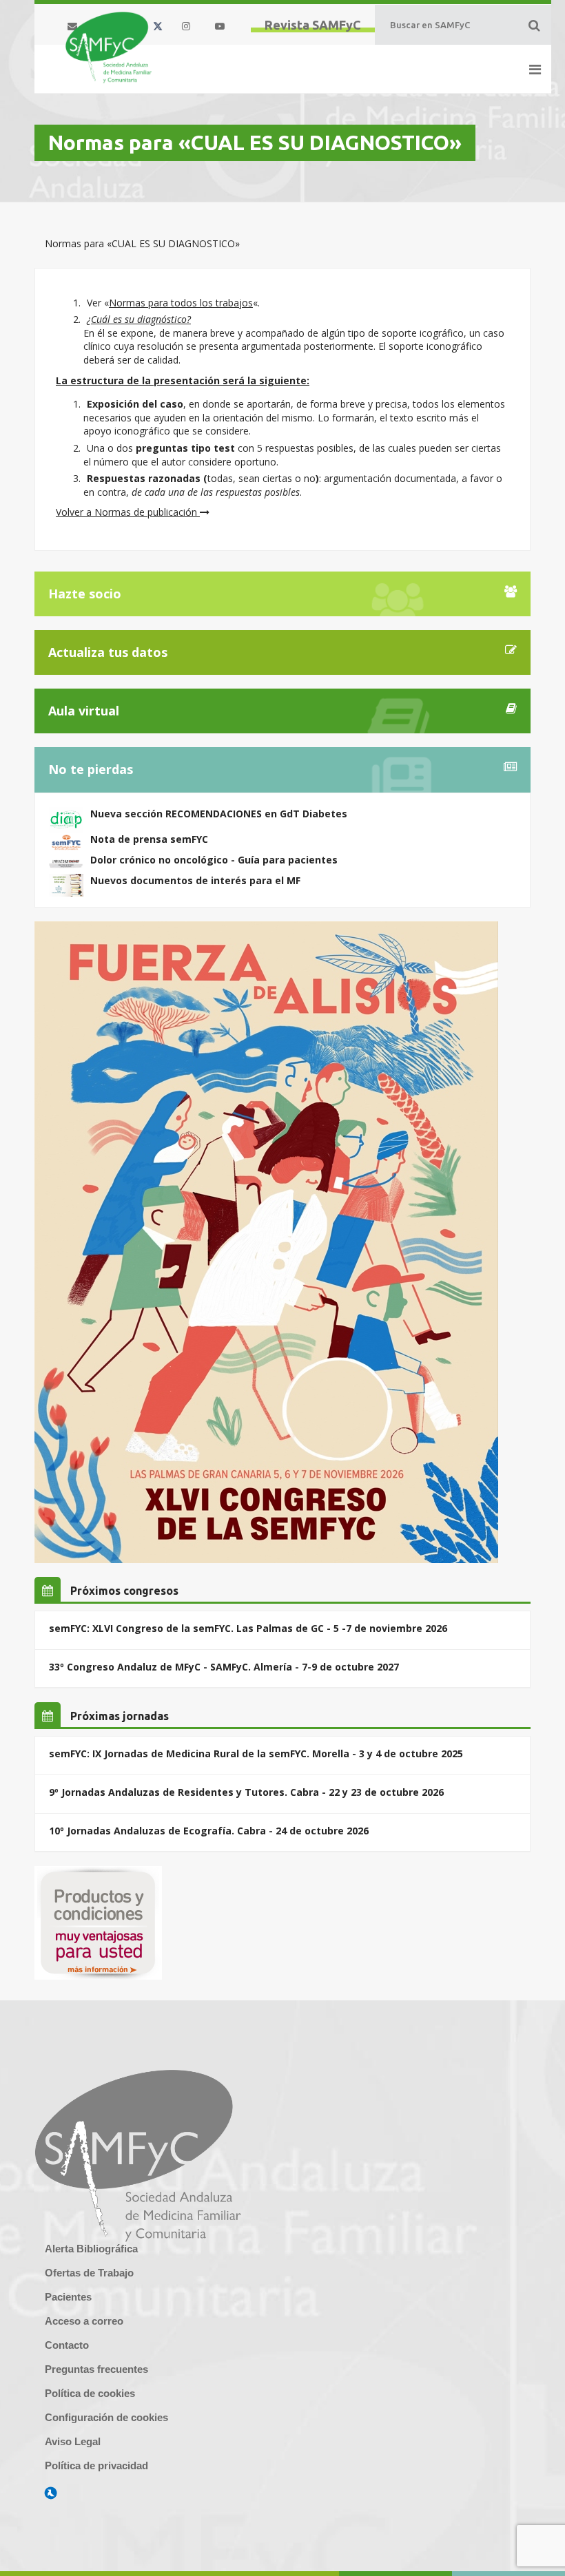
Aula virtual (84, 711)
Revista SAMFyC (313, 25)
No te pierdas (91, 769)
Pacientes (68, 2297)
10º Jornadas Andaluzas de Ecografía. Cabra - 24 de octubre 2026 (209, 1831)
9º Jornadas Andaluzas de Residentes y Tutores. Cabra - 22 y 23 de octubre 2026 (246, 1792)
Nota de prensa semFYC (149, 839)
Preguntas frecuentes (96, 2369)
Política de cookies (90, 2393)
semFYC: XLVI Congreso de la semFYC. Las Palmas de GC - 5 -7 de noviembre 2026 (248, 1628)
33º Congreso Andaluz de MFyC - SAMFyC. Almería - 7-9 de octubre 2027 (224, 1667)
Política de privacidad (96, 2465)
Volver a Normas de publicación (128, 512)
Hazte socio (85, 594)
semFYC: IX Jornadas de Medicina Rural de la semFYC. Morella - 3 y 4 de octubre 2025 (256, 1753)
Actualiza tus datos (108, 652)
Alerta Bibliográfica (91, 2249)
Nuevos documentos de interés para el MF (195, 880)
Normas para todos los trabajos (181, 303)
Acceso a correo (84, 2321)
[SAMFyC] (109, 48)
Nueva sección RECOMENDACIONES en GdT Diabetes (219, 814)
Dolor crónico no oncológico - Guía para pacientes (214, 860)
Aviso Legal (73, 2441)
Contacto (67, 2345)
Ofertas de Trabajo (89, 2273)
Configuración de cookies (106, 2417)
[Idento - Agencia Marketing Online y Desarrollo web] (51, 2493)
